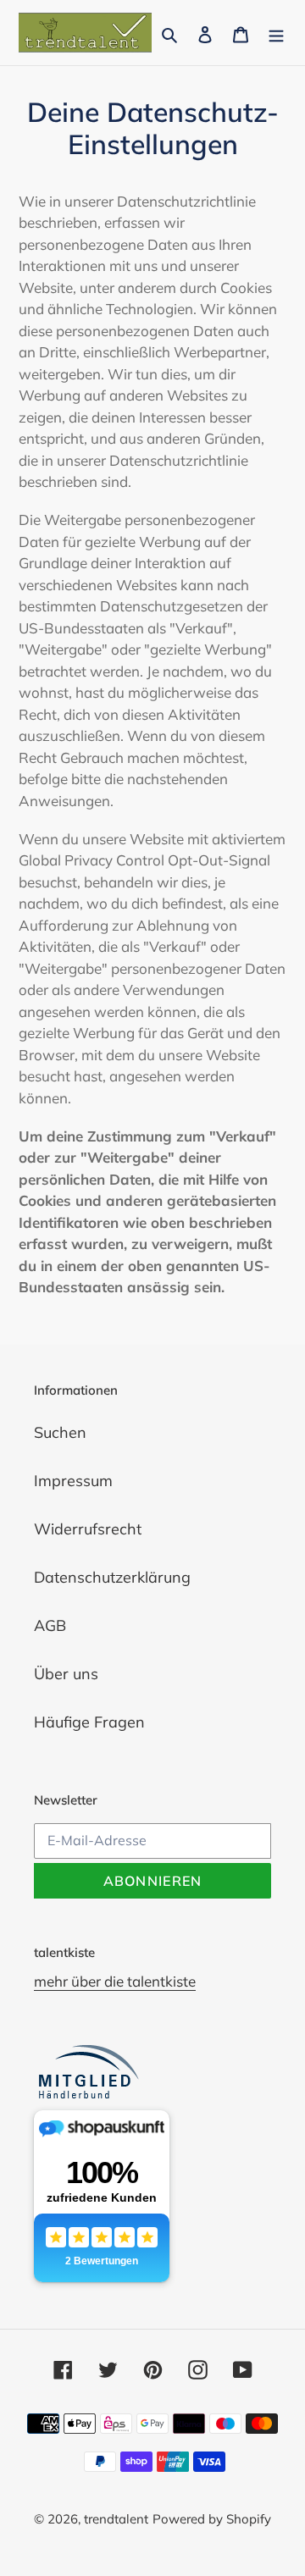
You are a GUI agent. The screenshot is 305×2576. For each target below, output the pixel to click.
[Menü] (276, 33)
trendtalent (116, 2519)
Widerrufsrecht (88, 1529)
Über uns (66, 1674)
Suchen (60, 1432)
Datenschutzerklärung (112, 1577)
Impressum (73, 1481)
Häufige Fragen (89, 1722)
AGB (50, 1625)
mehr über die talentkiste (115, 1981)
